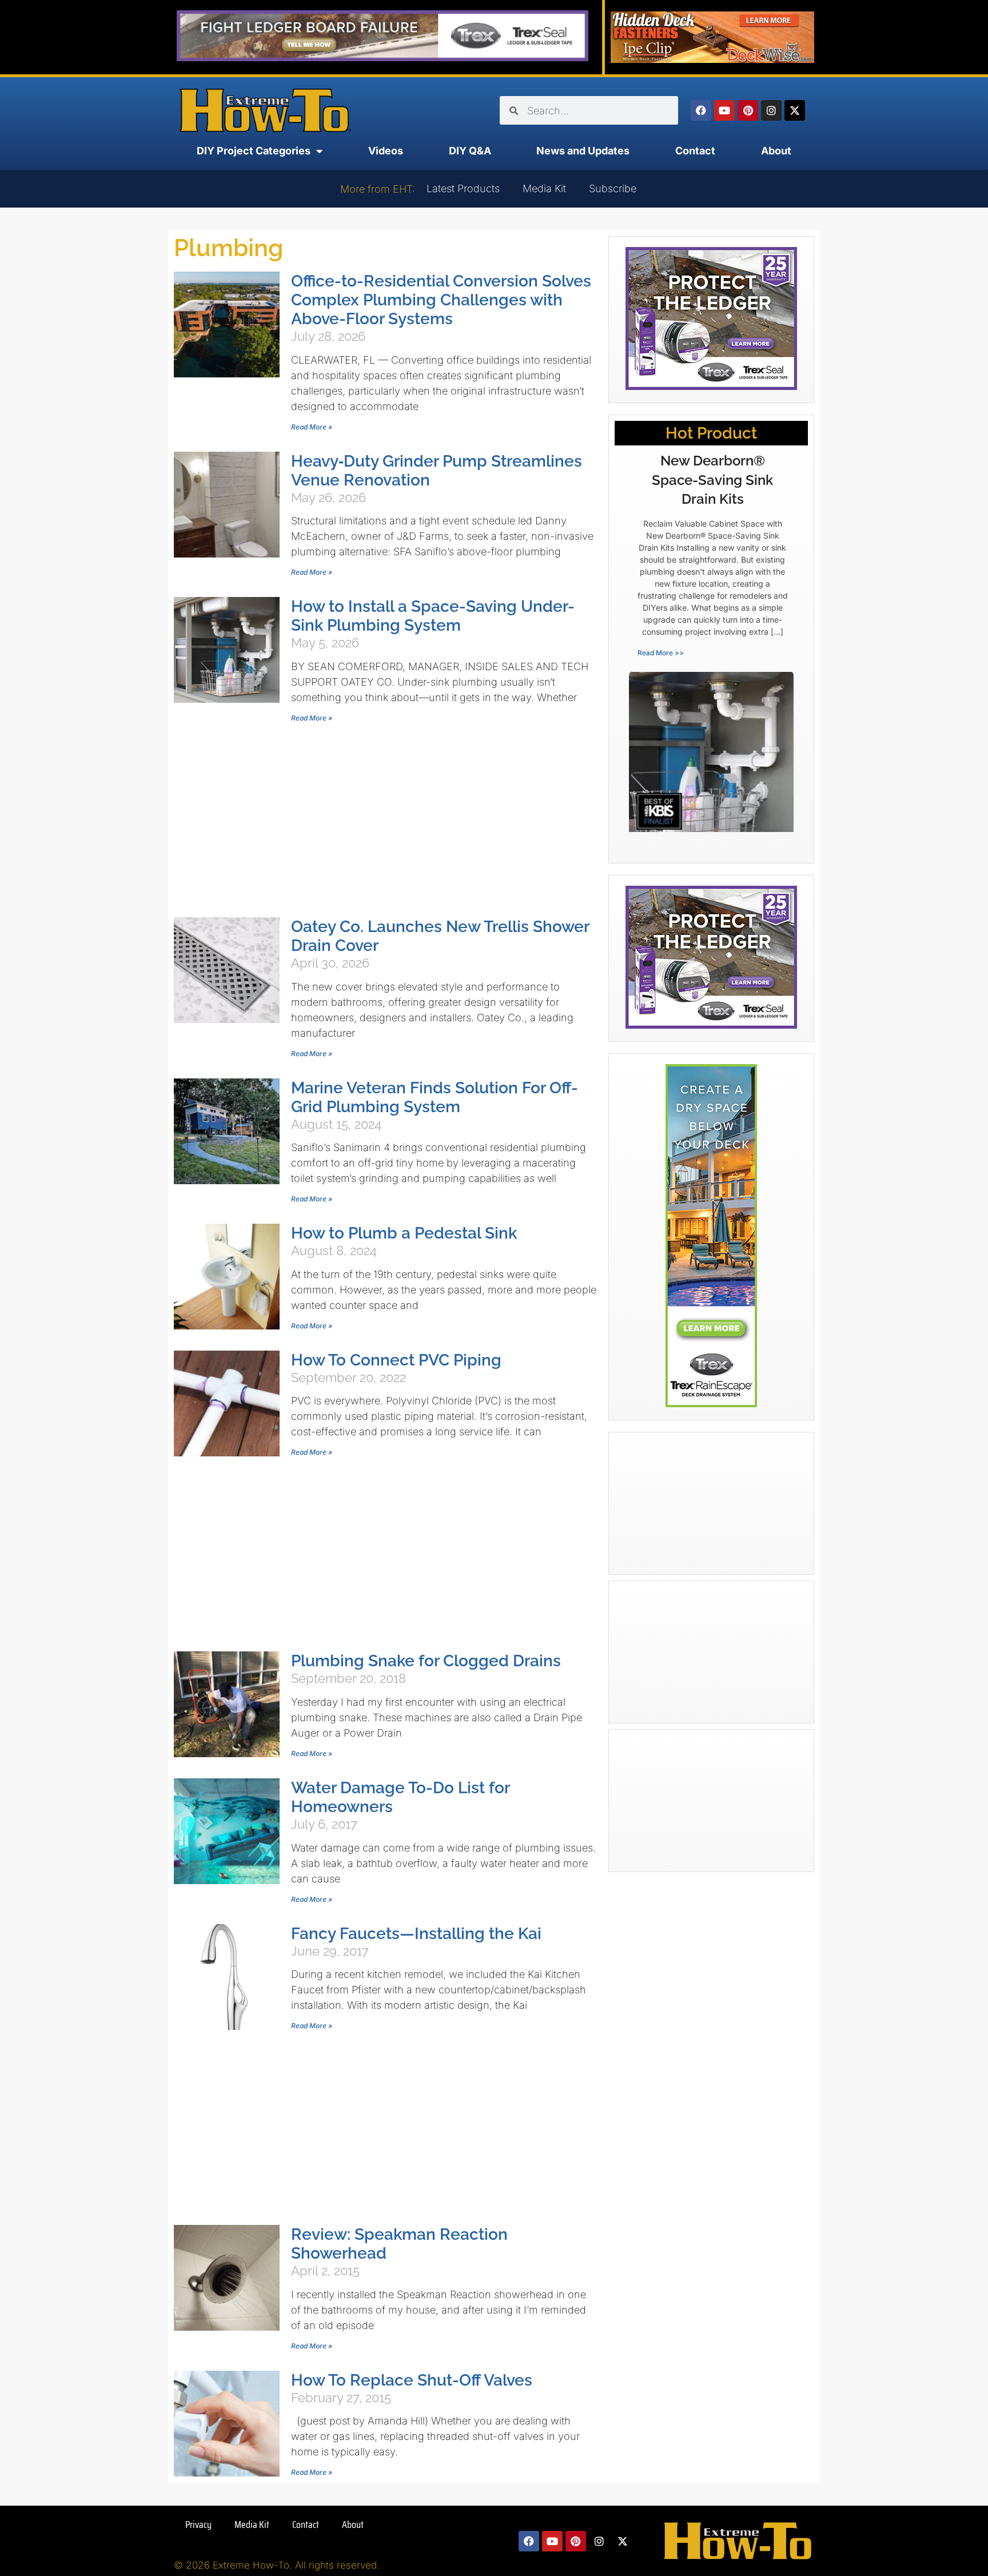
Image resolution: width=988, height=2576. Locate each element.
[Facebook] (701, 110)
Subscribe (613, 188)
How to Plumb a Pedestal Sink (404, 1233)
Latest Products (463, 188)
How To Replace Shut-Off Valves (412, 2380)
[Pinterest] (748, 110)
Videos (386, 151)
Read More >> (661, 653)
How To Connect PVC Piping (396, 1360)
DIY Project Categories (254, 151)
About (776, 151)
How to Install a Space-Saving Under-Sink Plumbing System (433, 616)
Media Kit (544, 188)
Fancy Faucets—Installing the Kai (416, 1934)
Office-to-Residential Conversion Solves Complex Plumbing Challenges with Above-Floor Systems (441, 300)
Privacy (198, 2525)
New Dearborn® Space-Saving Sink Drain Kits (712, 480)
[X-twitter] (795, 110)
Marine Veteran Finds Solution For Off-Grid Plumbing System (435, 1097)
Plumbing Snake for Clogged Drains (426, 1661)
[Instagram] (771, 110)
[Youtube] (724, 110)
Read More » (312, 427)
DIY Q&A (470, 151)
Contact (695, 151)
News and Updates (583, 151)
